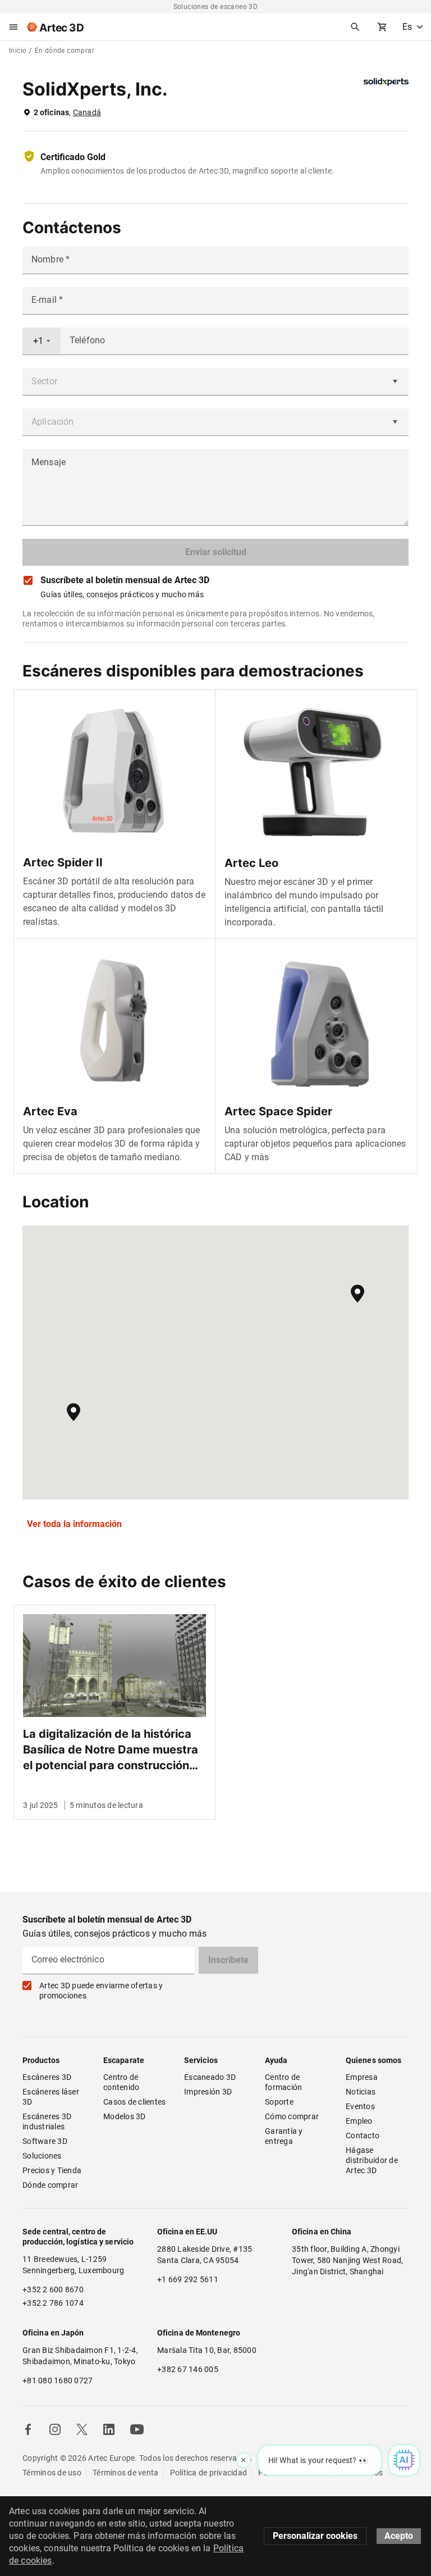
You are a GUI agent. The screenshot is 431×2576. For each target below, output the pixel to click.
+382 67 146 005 (188, 2369)
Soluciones (42, 2156)
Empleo (359, 2121)
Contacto (363, 2136)
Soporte (279, 2102)
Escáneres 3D (47, 2077)
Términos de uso (52, 2473)
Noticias (361, 2092)
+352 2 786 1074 (53, 2303)
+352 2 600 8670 (53, 2289)
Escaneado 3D (210, 2077)
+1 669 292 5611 (188, 2279)
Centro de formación (283, 2082)
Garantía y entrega (285, 2136)
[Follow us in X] (82, 2429)
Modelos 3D (125, 2116)
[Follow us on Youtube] (137, 2429)
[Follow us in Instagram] (55, 2429)
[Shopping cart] (382, 27)
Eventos (360, 2106)
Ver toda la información (74, 1524)
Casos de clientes (134, 2102)
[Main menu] (13, 27)
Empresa (362, 2077)
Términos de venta (125, 2473)
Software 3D (45, 2141)
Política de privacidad (209, 2473)
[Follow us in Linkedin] (109, 2429)
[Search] (355, 27)
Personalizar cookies (315, 2536)
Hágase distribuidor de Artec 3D (373, 2160)
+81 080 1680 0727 (58, 2380)
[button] (357, 1294)
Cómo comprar (292, 2116)
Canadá (87, 112)
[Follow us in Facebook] (28, 2429)
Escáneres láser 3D (52, 2097)
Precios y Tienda (52, 2170)
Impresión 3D (208, 2092)
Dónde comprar (50, 2185)
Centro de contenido (122, 2082)
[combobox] (42, 341)
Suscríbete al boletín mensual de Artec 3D (125, 580)
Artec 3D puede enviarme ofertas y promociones (101, 1991)
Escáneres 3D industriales (48, 2121)
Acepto (399, 2536)
